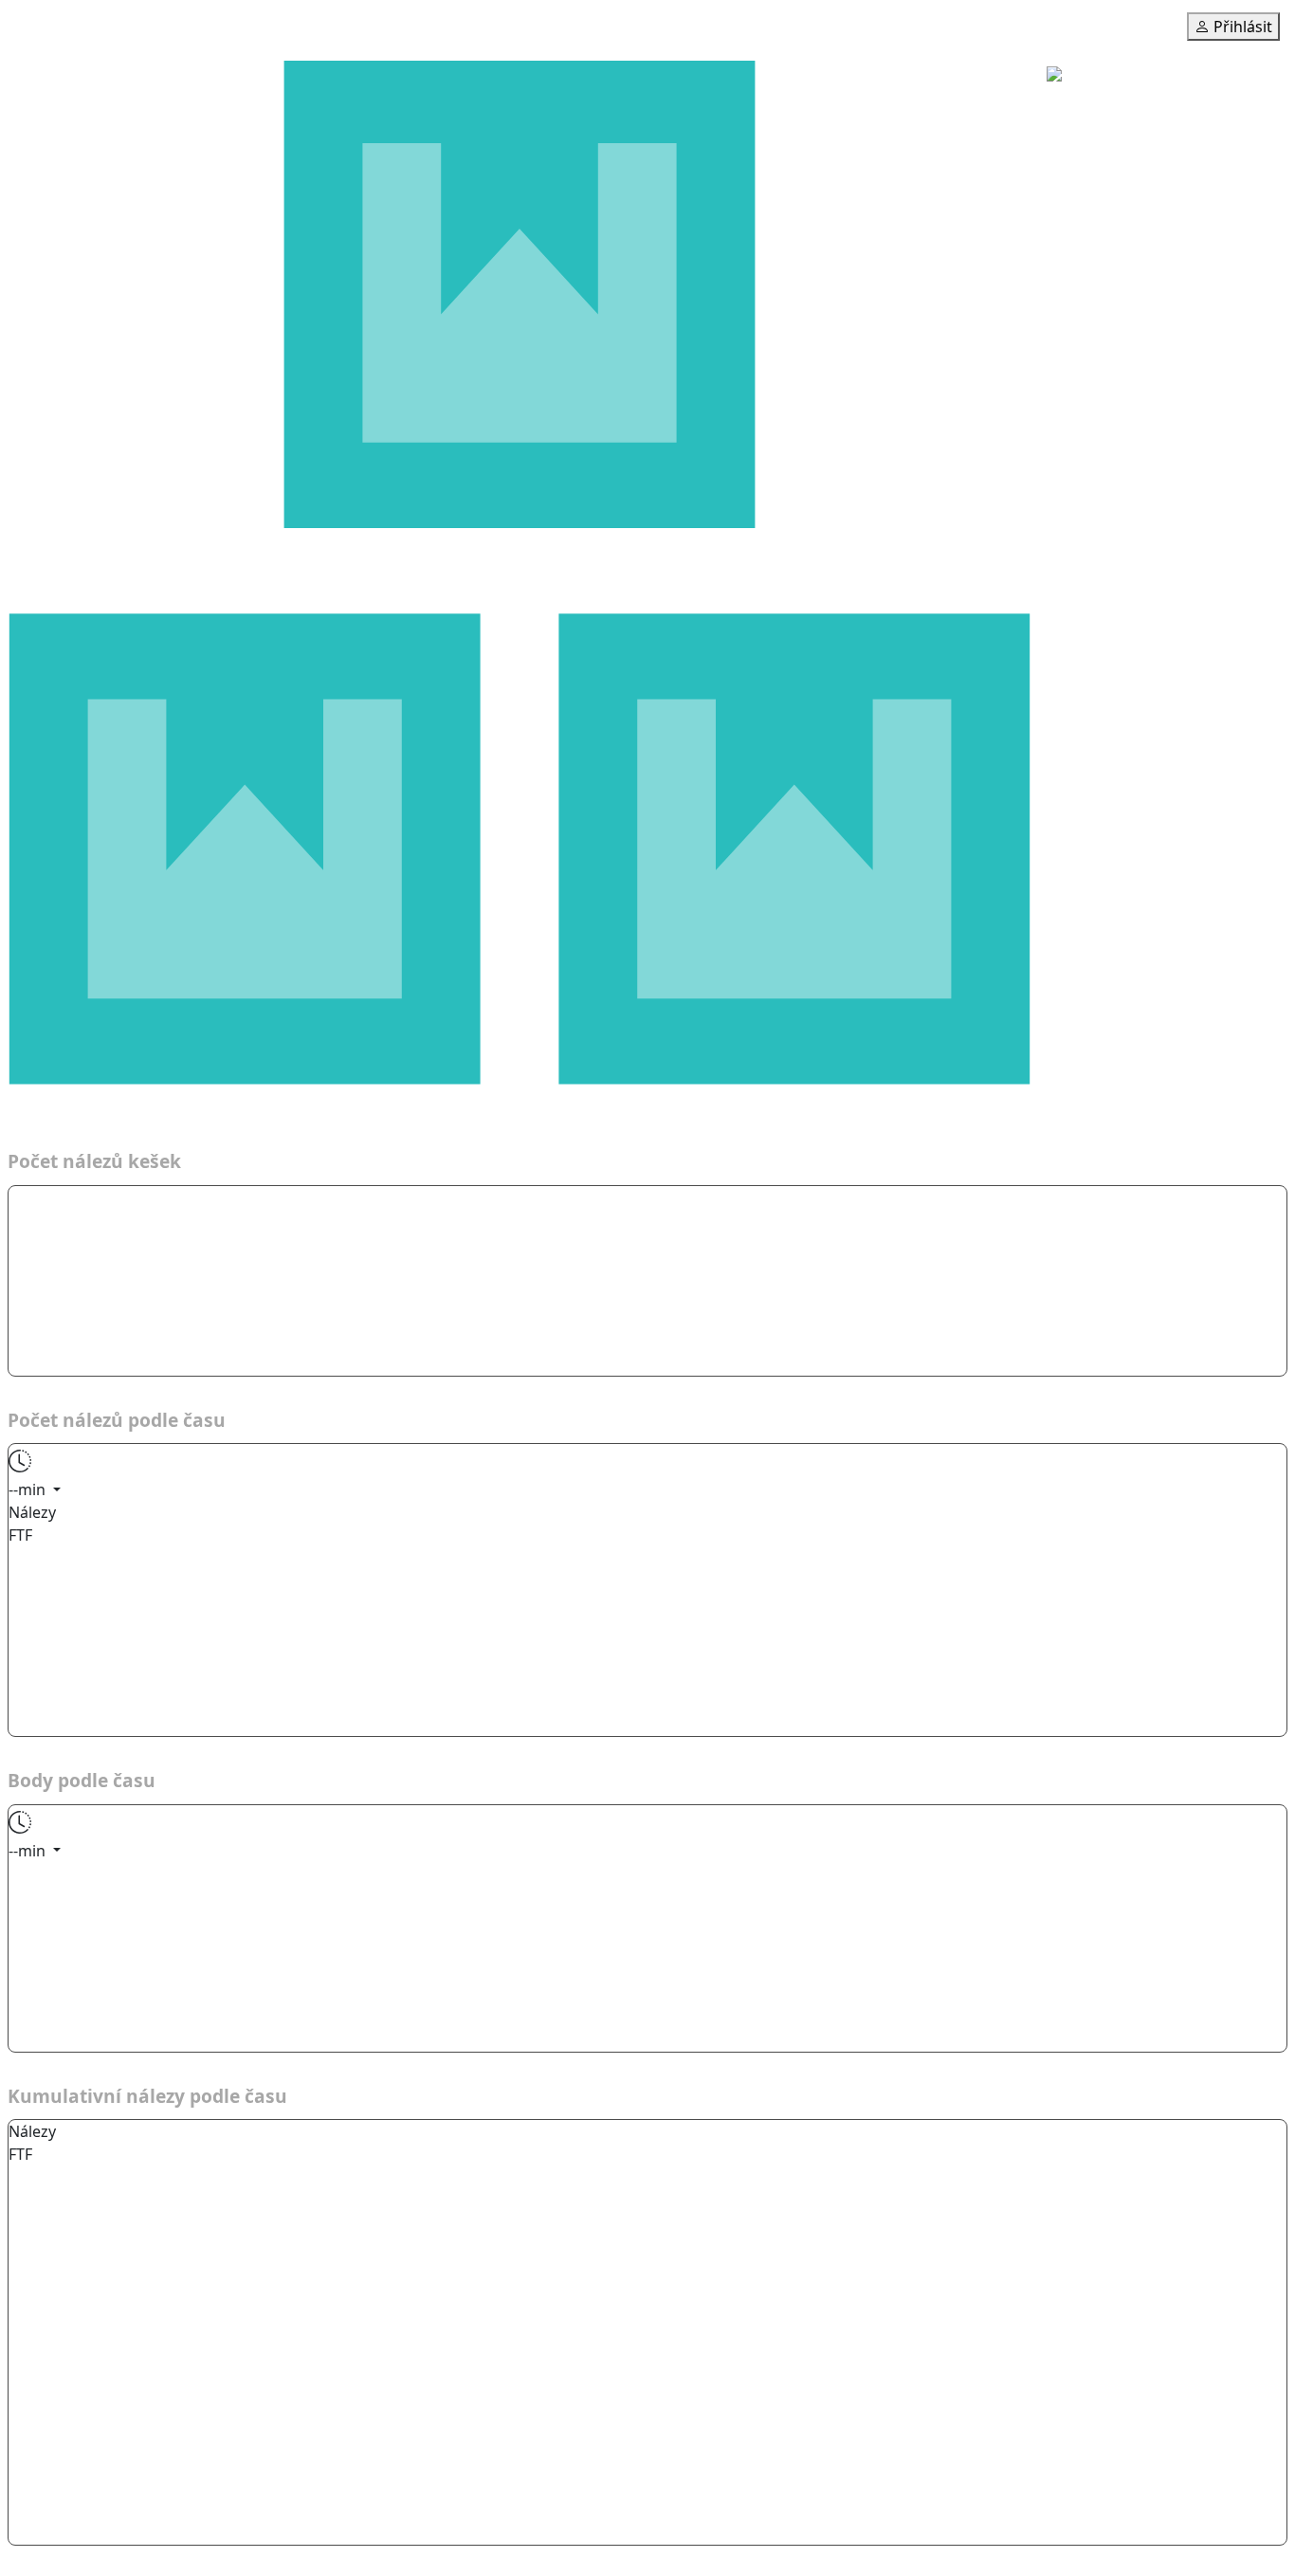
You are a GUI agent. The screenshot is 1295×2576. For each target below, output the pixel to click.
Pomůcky (266, 27)
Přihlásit (1241, 27)
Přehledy (186, 27)
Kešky (59, 27)
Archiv (117, 27)
